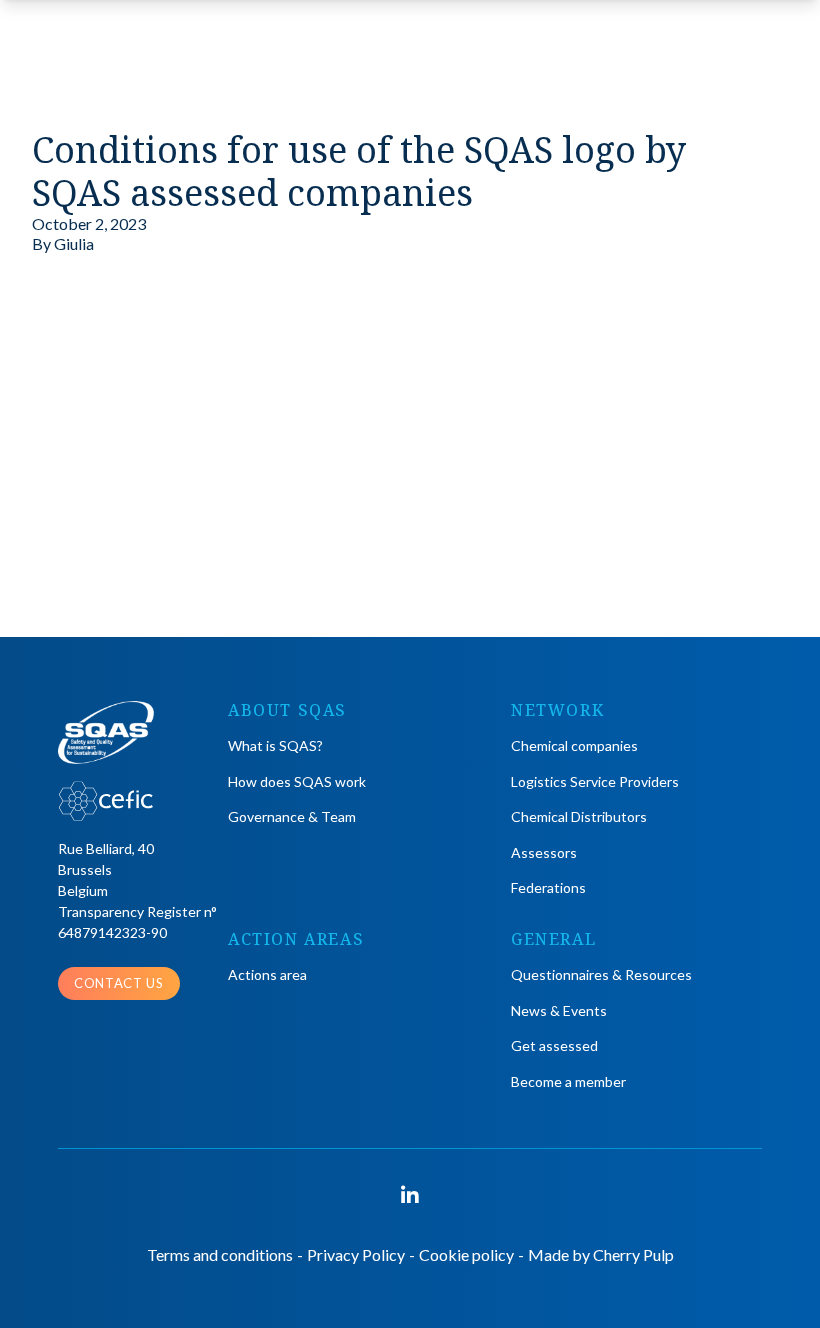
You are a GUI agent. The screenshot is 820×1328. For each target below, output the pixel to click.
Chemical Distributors (579, 816)
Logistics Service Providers (595, 781)
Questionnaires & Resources (601, 974)
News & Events (559, 1010)
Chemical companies (574, 745)
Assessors (544, 852)
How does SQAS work (297, 781)
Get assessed (554, 1045)
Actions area (267, 974)
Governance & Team (292, 816)
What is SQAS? (275, 745)
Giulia (74, 243)
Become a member (568, 1081)
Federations (548, 887)
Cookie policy (466, 1254)
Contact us (119, 983)
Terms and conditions (220, 1254)
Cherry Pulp (633, 1254)
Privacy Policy (356, 1254)
